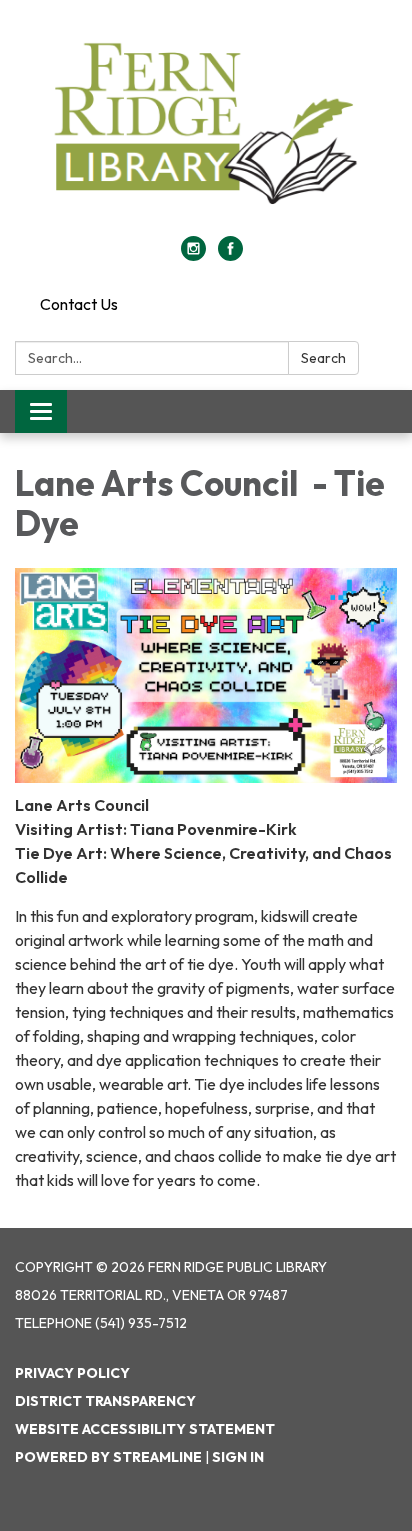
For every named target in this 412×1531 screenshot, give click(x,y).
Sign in (238, 1457)
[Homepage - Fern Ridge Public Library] (206, 128)
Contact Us (79, 304)
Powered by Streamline (108, 1457)
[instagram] (193, 255)
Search (323, 358)
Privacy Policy (72, 1373)
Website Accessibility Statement (145, 1429)
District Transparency (105, 1401)
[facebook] (230, 255)
